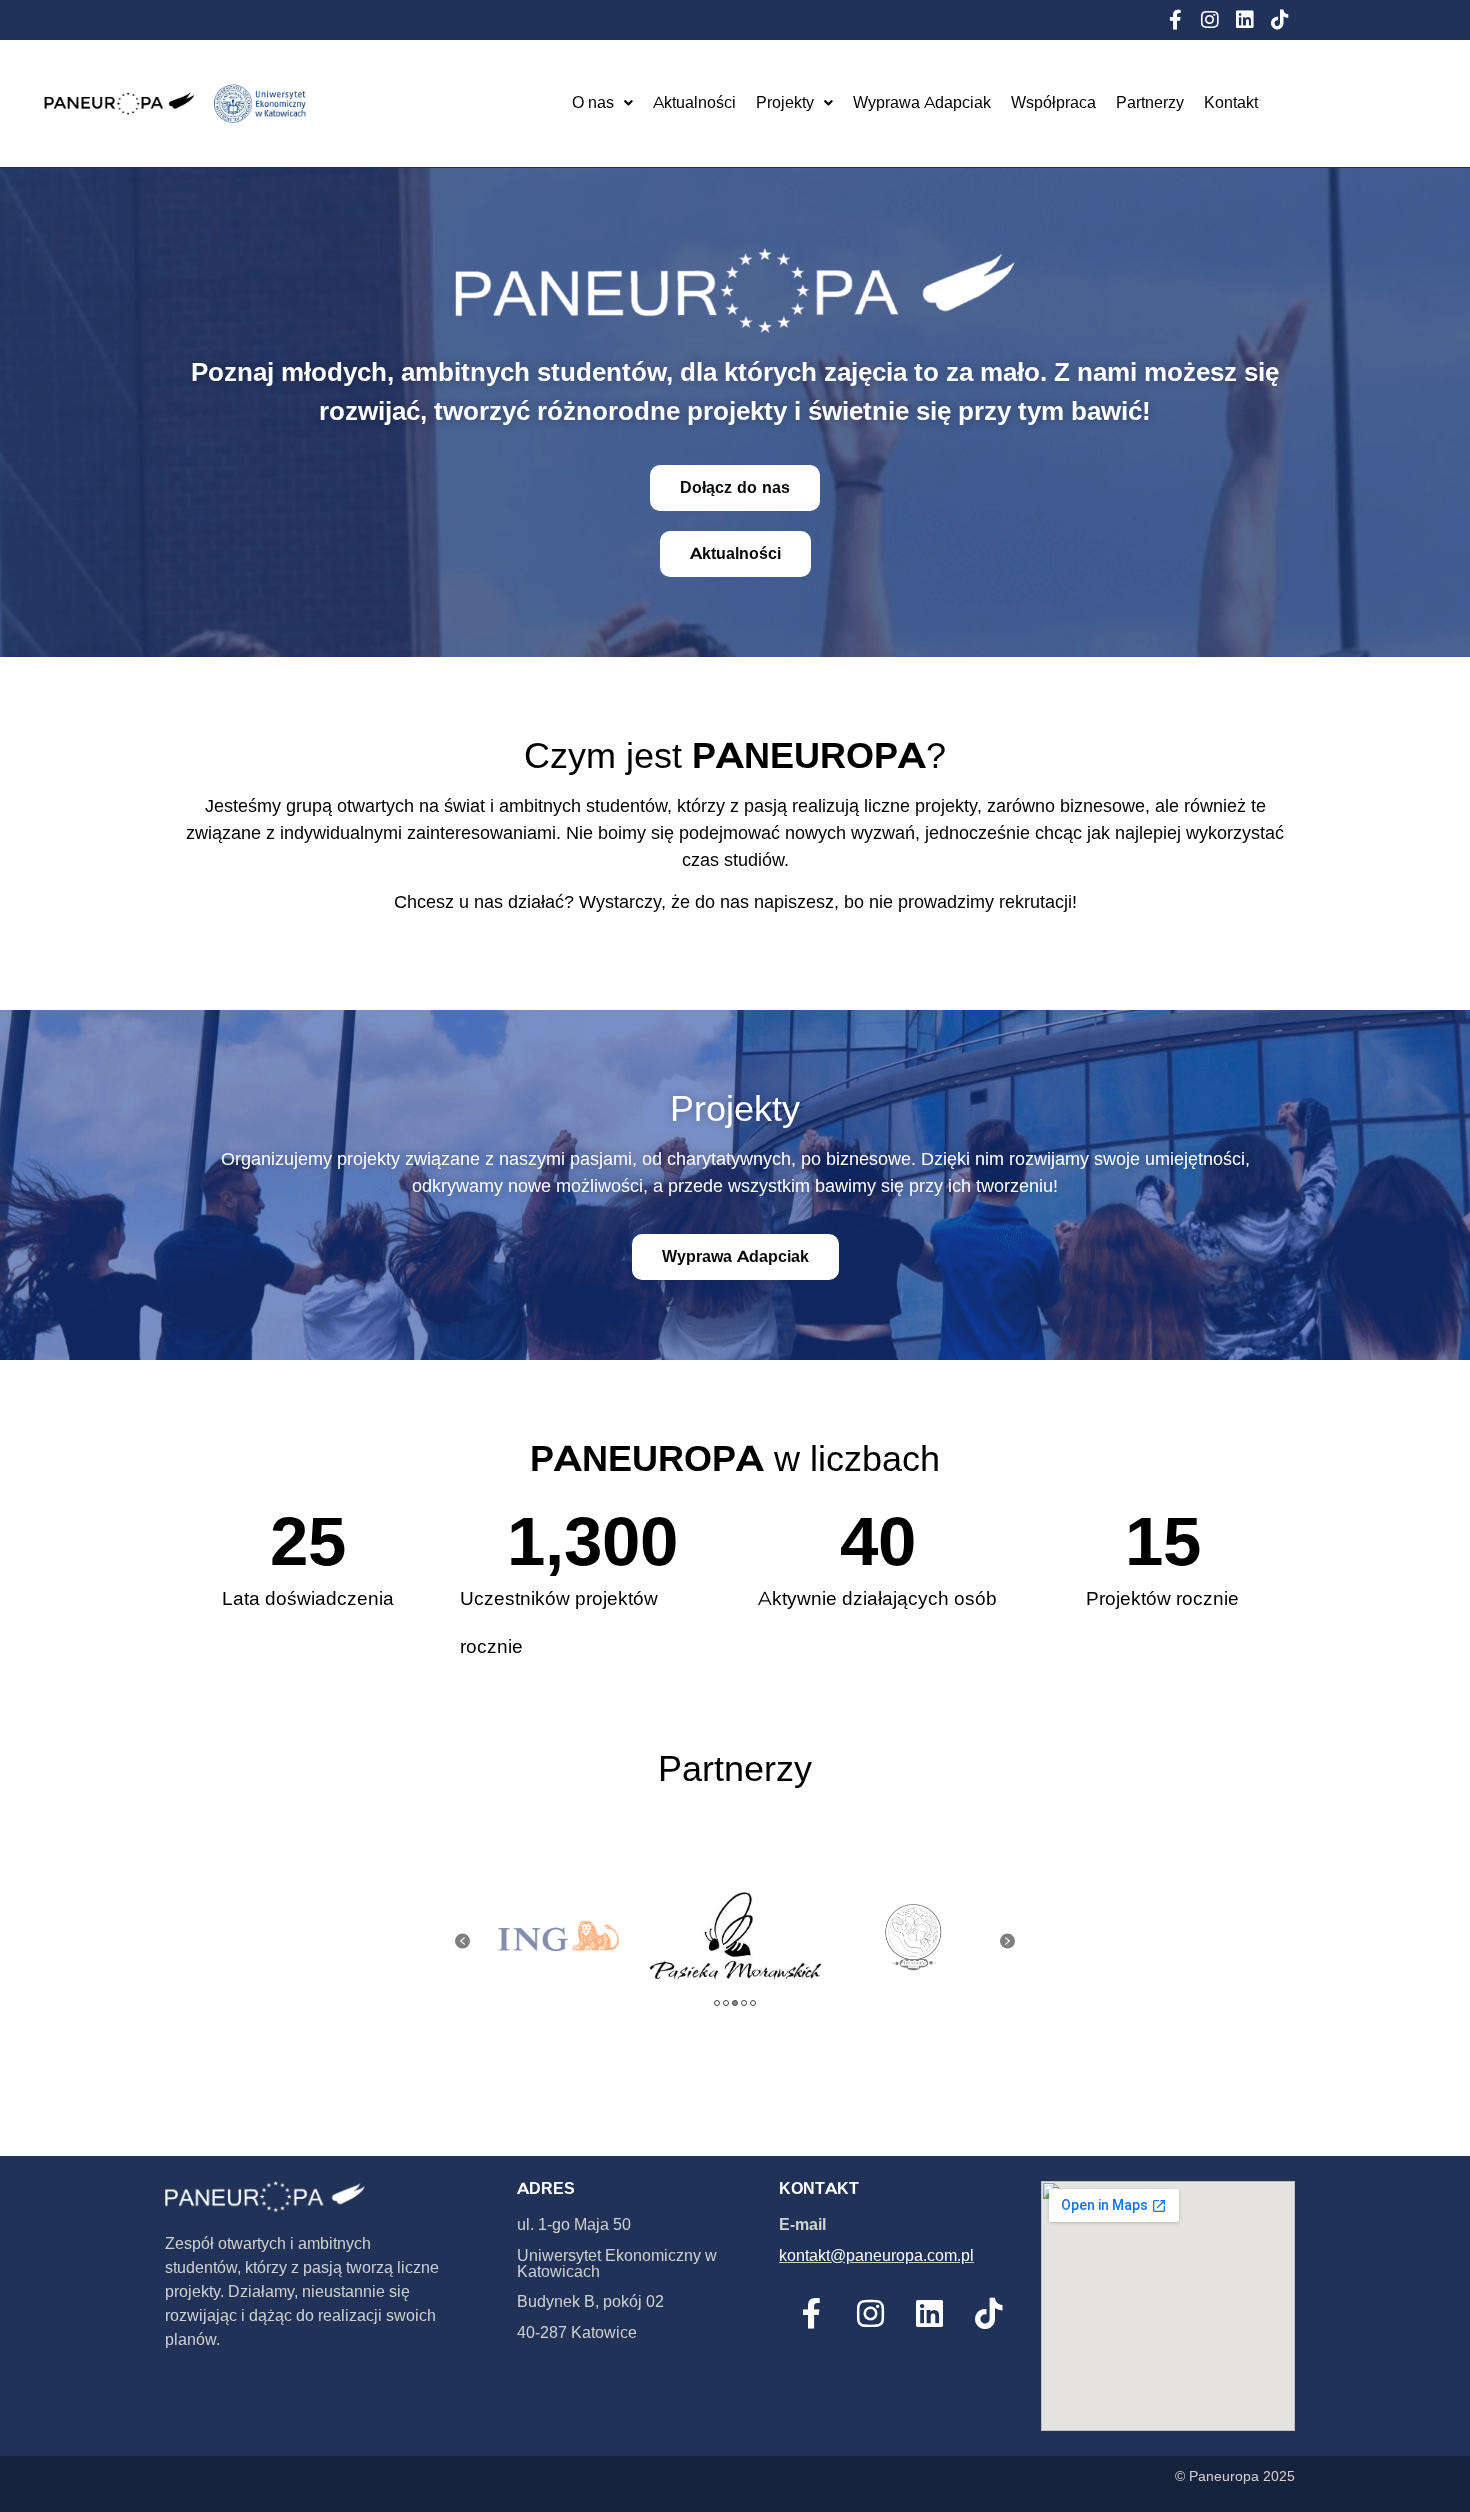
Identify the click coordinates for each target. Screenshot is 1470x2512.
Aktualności (694, 102)
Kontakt (1231, 102)
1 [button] (717, 2003)
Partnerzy (1150, 102)
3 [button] (735, 2003)
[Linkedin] (1245, 20)
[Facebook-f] (1175, 20)
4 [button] (744, 2003)
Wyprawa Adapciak (922, 102)
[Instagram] (1210, 20)
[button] (462, 1941)
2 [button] (726, 2003)
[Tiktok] (1280, 20)
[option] (558, 1936)
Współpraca (1053, 102)
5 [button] (753, 2003)
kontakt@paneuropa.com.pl (876, 2255)
